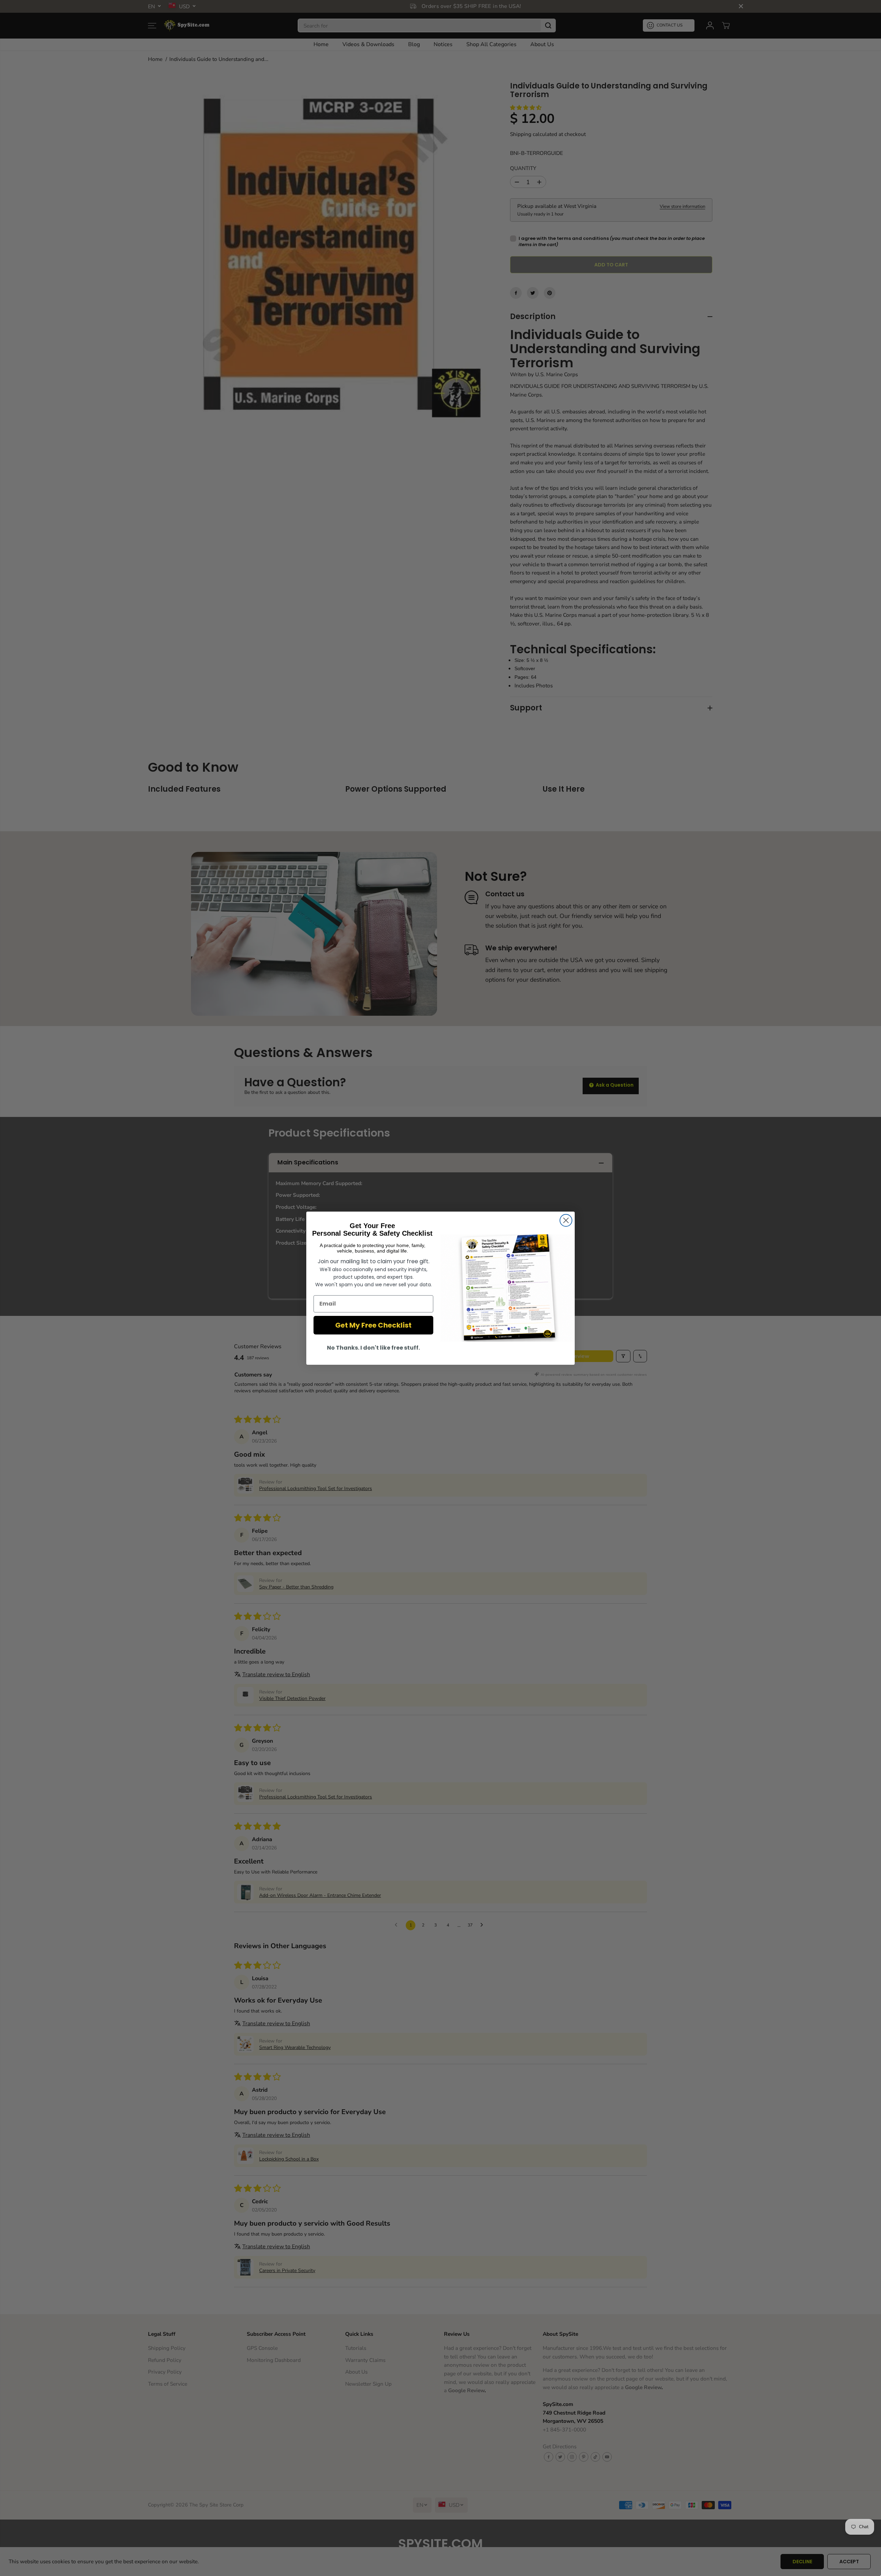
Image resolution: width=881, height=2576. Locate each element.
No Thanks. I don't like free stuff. (373, 1348)
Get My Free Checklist (373, 1325)
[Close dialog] (566, 1220)
